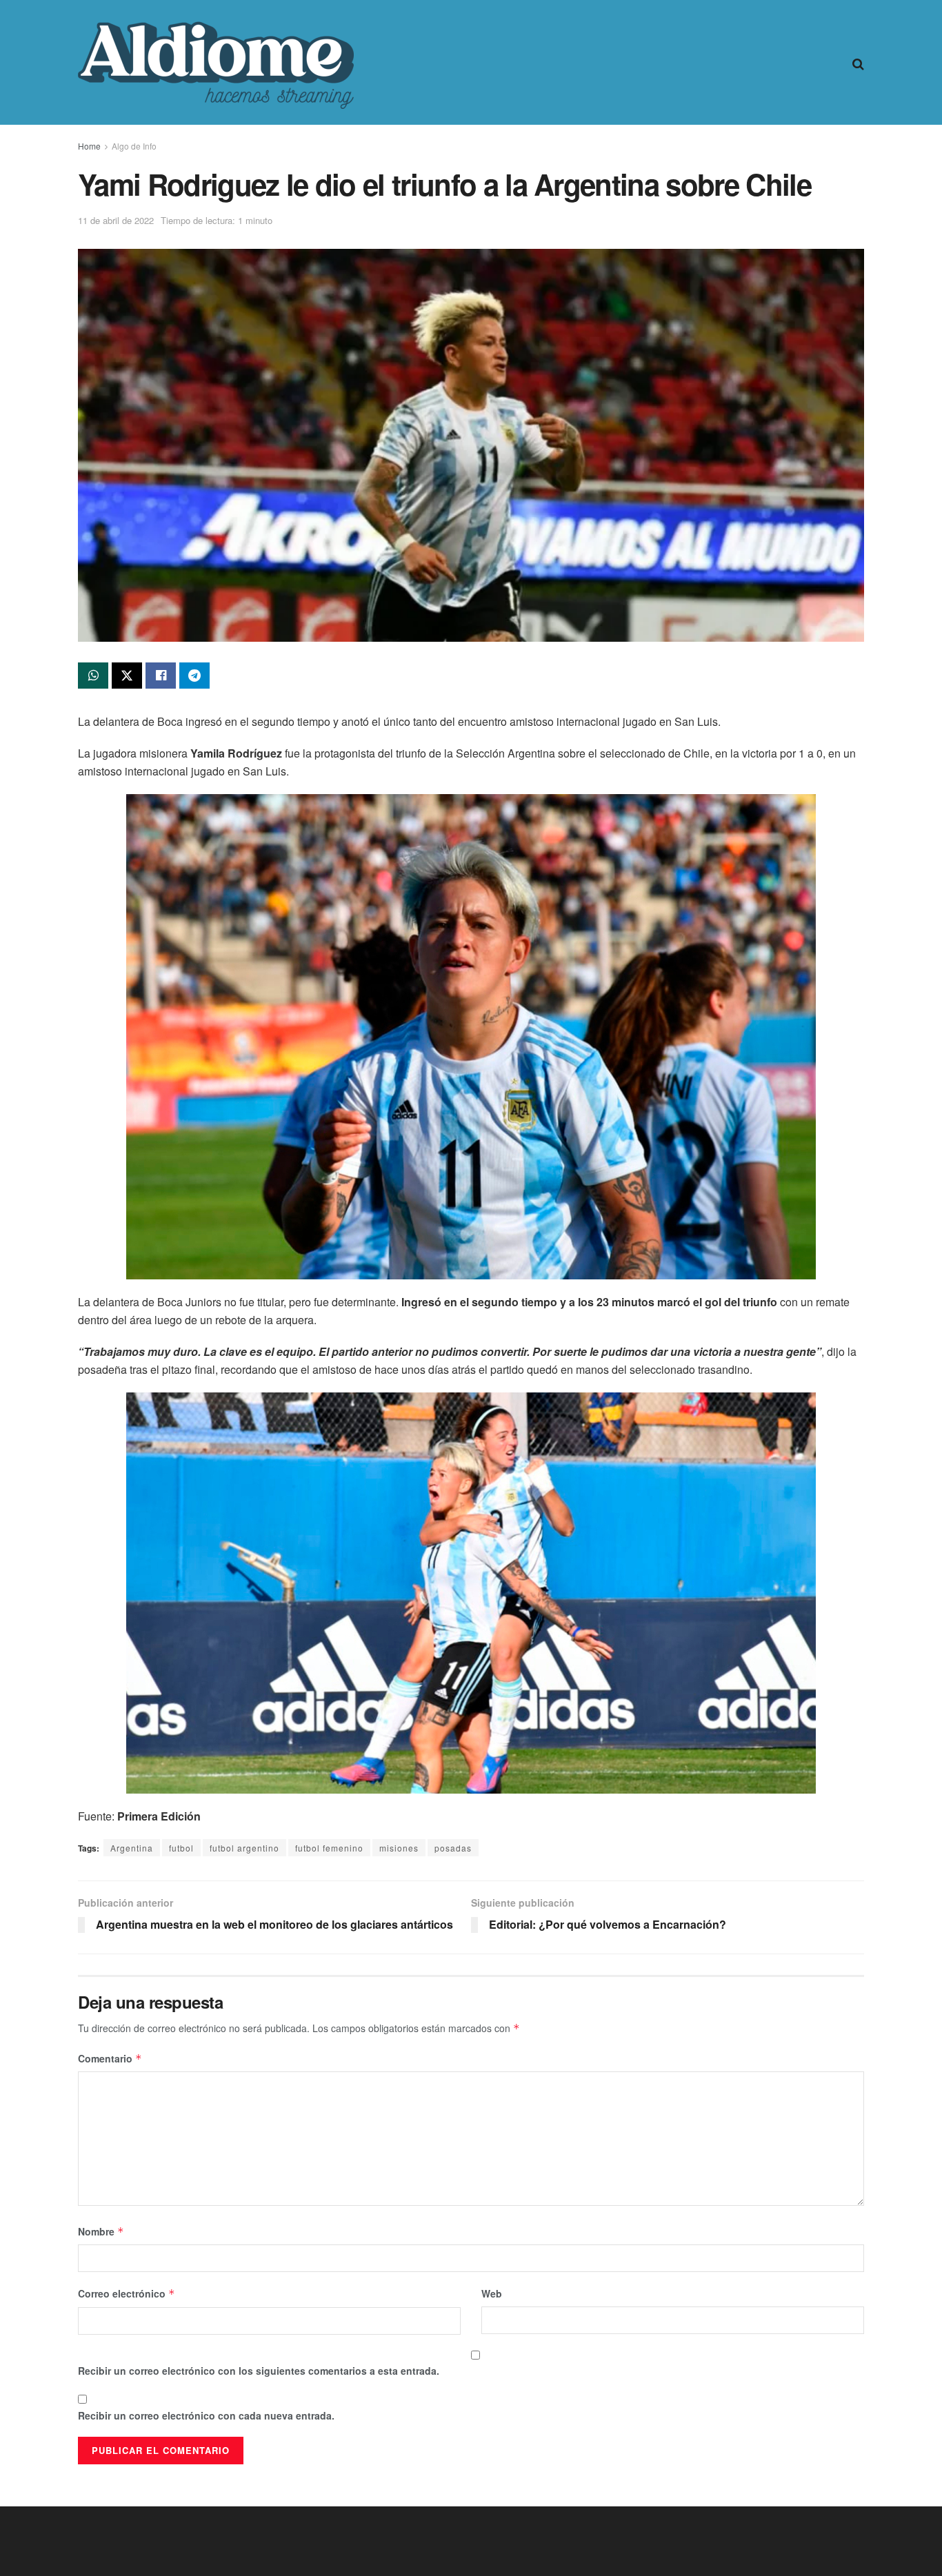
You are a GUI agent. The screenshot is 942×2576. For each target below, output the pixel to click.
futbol (181, 1848)
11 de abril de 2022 (116, 220)
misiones (399, 1848)
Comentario (110, 2058)
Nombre (101, 2231)
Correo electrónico (127, 2293)
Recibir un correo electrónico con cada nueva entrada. (206, 2415)
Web (492, 2293)
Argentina (132, 1848)
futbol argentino (244, 1848)
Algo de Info (134, 146)
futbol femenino (329, 1848)
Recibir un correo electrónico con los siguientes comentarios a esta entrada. (259, 2371)
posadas (453, 1848)
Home (89, 146)
